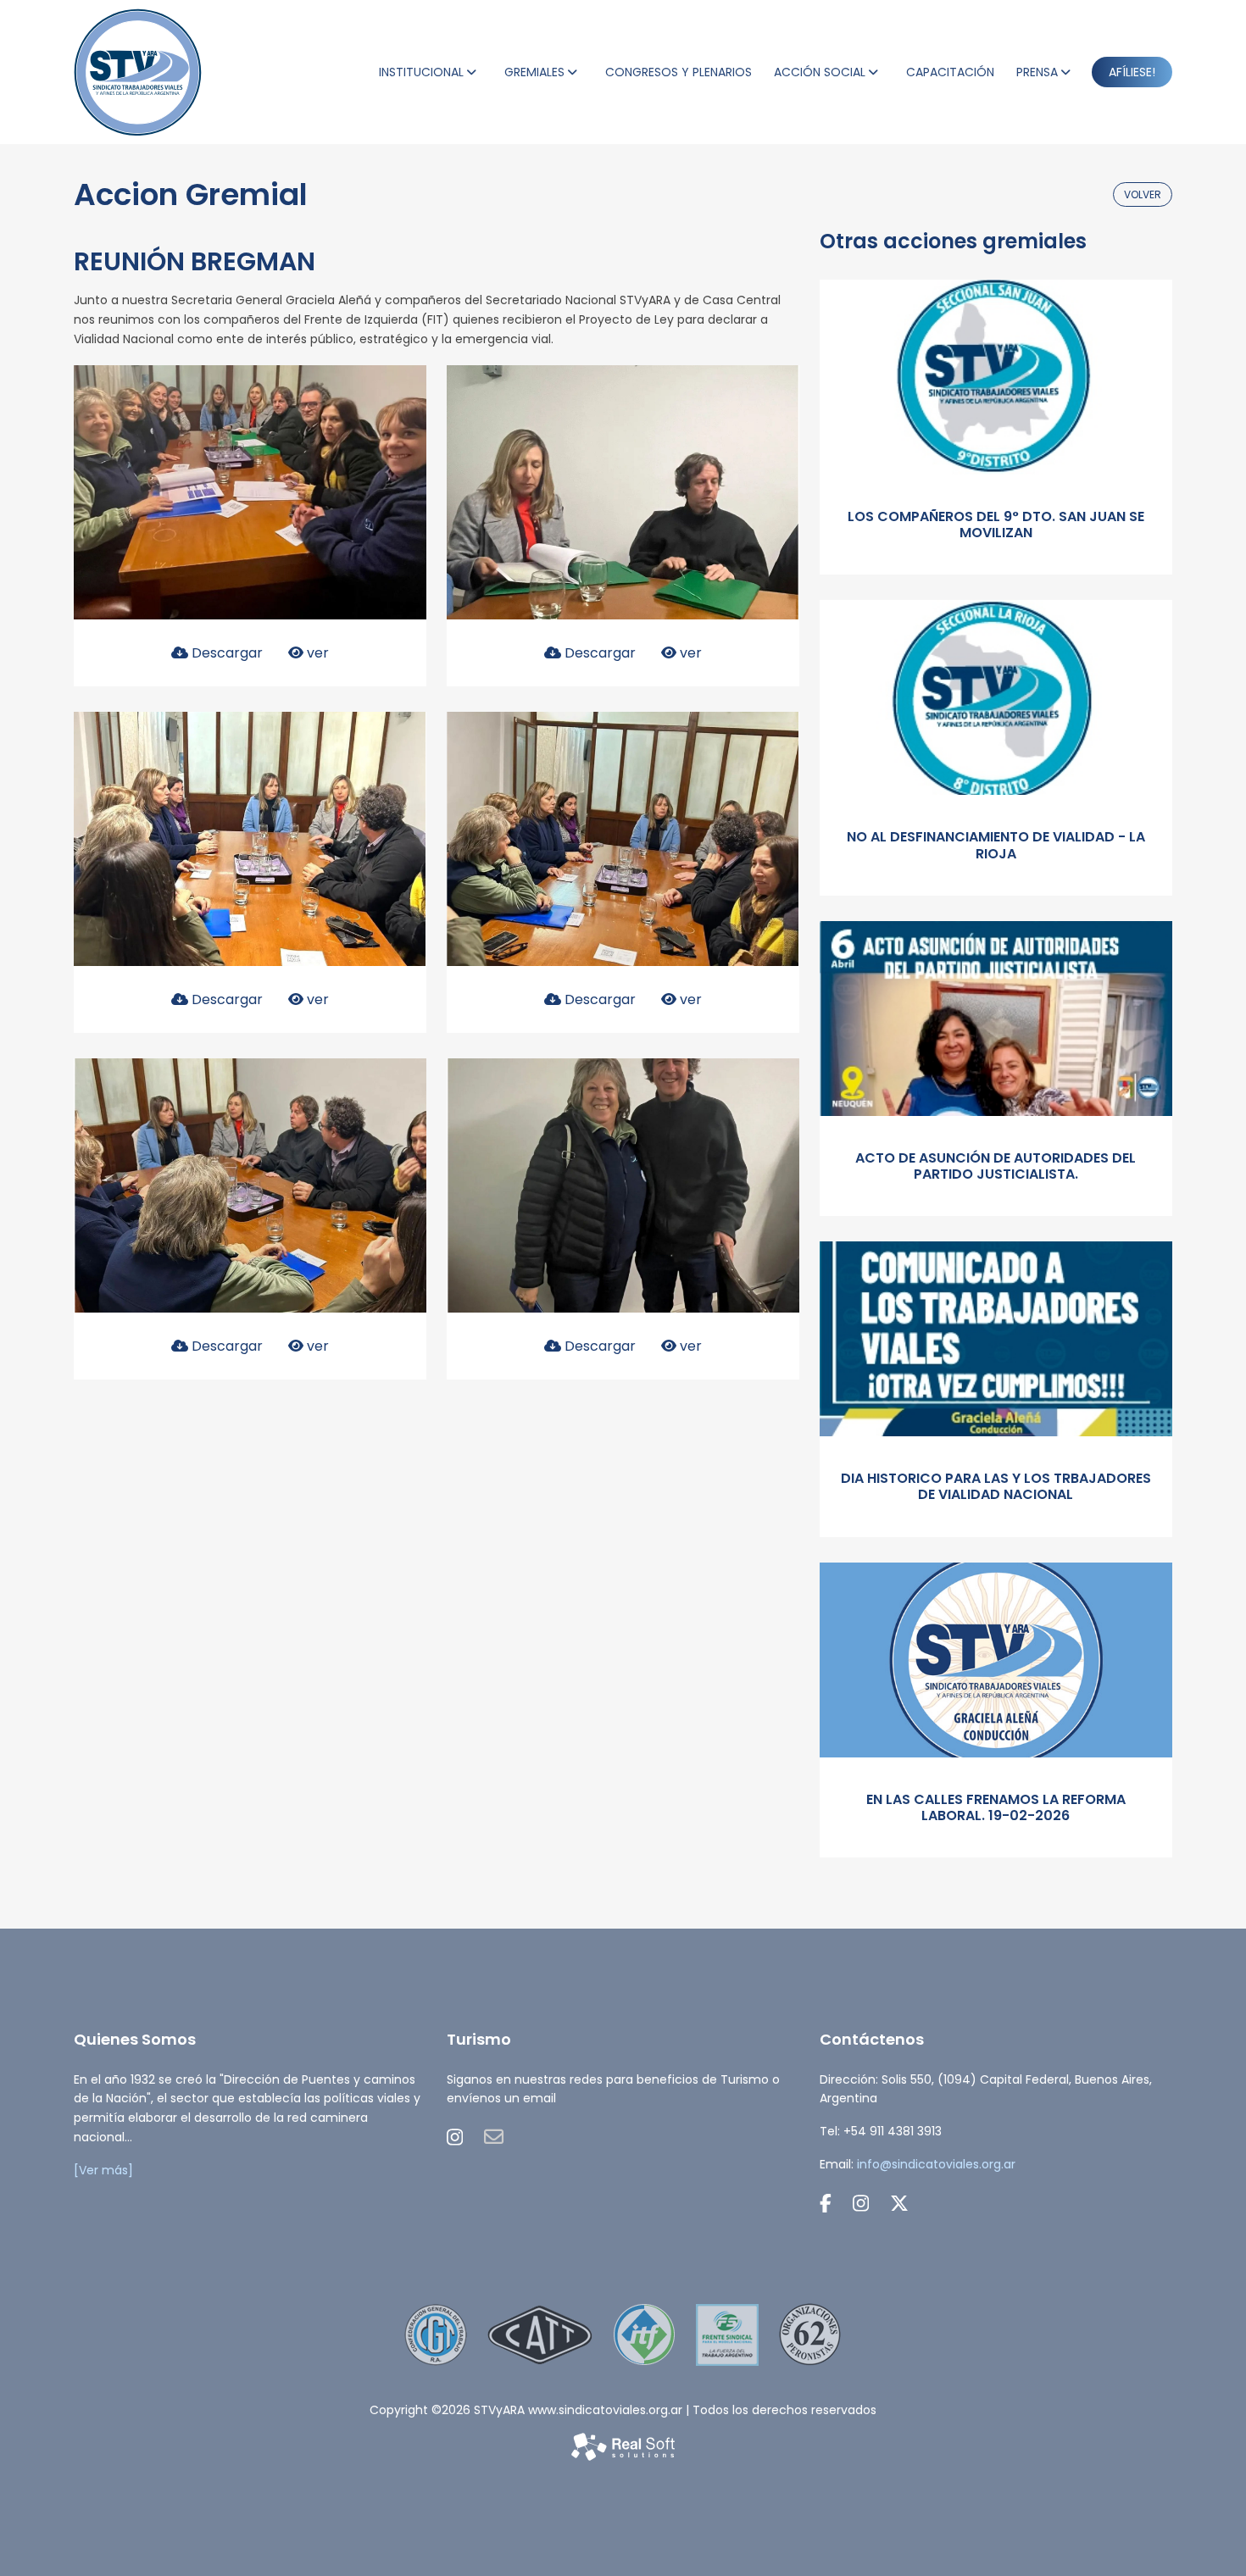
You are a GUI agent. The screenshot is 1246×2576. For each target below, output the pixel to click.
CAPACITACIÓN (950, 72)
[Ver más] (103, 2170)
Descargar (225, 653)
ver (316, 653)
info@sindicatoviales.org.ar (936, 2164)
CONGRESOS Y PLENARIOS (679, 72)
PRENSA (1037, 72)
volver (1143, 194)
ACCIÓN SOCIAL (820, 72)
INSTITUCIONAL (421, 72)
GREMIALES (534, 72)
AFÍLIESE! (1132, 72)
